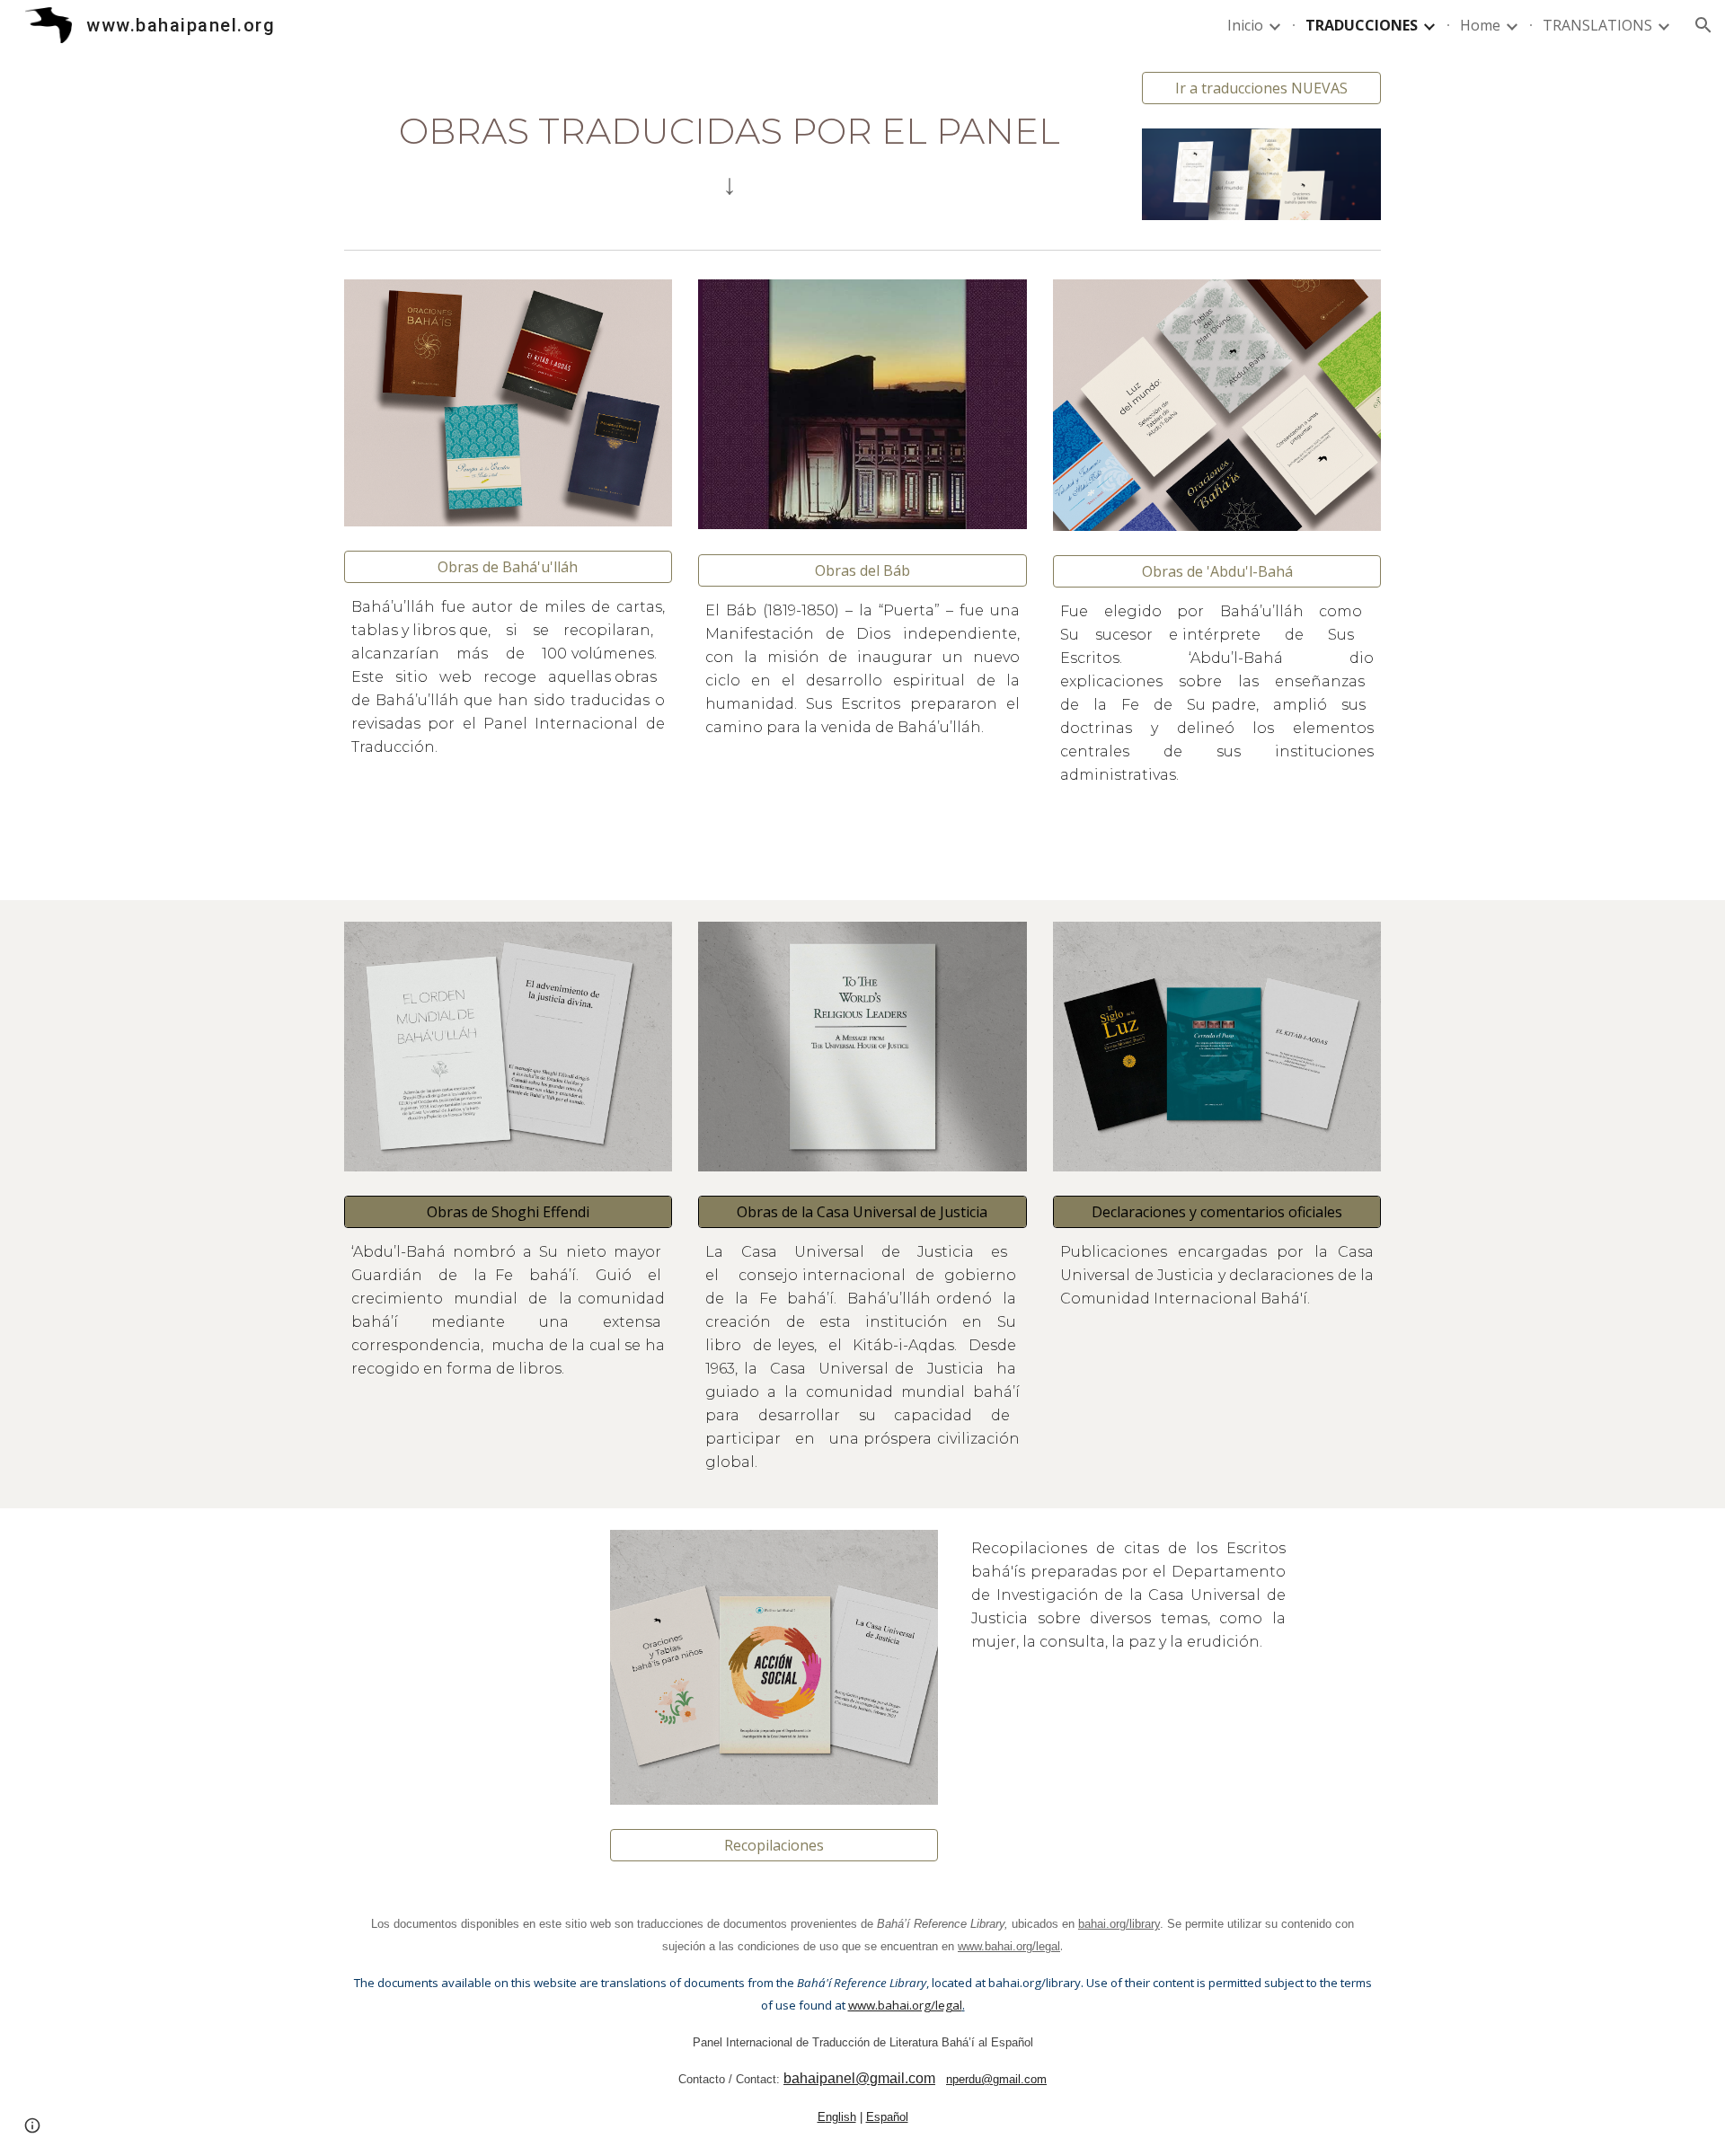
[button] (1703, 25)
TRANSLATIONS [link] (1597, 25)
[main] (730, 140)
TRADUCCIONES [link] (1362, 25)
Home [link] (1480, 25)
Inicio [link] (1245, 25)
